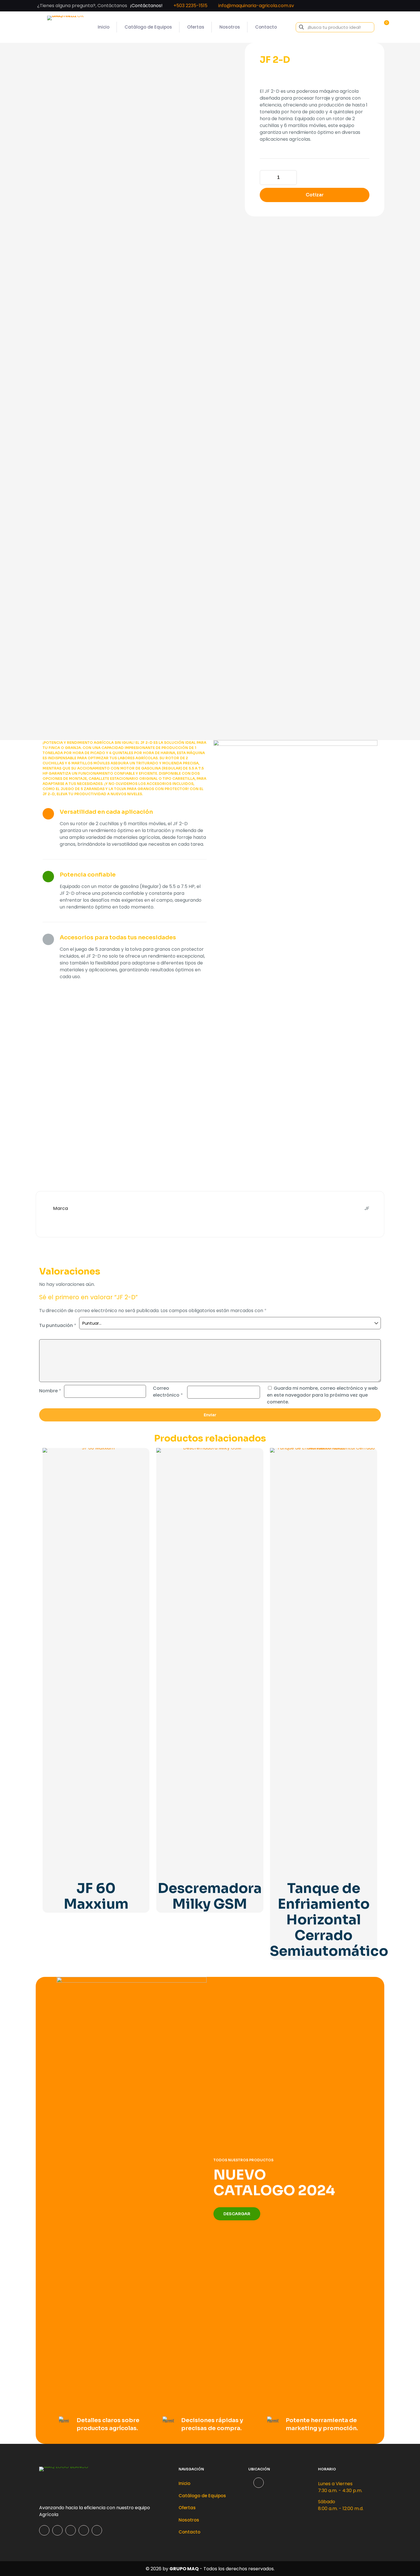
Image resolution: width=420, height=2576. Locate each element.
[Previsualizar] (141, 1481)
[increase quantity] (290, 178)
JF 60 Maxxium (96, 1896)
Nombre (50, 1391)
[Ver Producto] (141, 1468)
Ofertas (187, 2508)
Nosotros (189, 2520)
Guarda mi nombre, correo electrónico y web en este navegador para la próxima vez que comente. (322, 1395)
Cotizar (315, 195)
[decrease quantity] (266, 178)
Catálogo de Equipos (202, 2496)
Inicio (184, 2483)
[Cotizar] (141, 1456)
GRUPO (178, 2569)
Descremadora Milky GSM (210, 1896)
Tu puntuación (58, 1325)
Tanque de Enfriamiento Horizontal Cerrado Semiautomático (329, 1920)
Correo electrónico (168, 1392)
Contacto (189, 2532)
